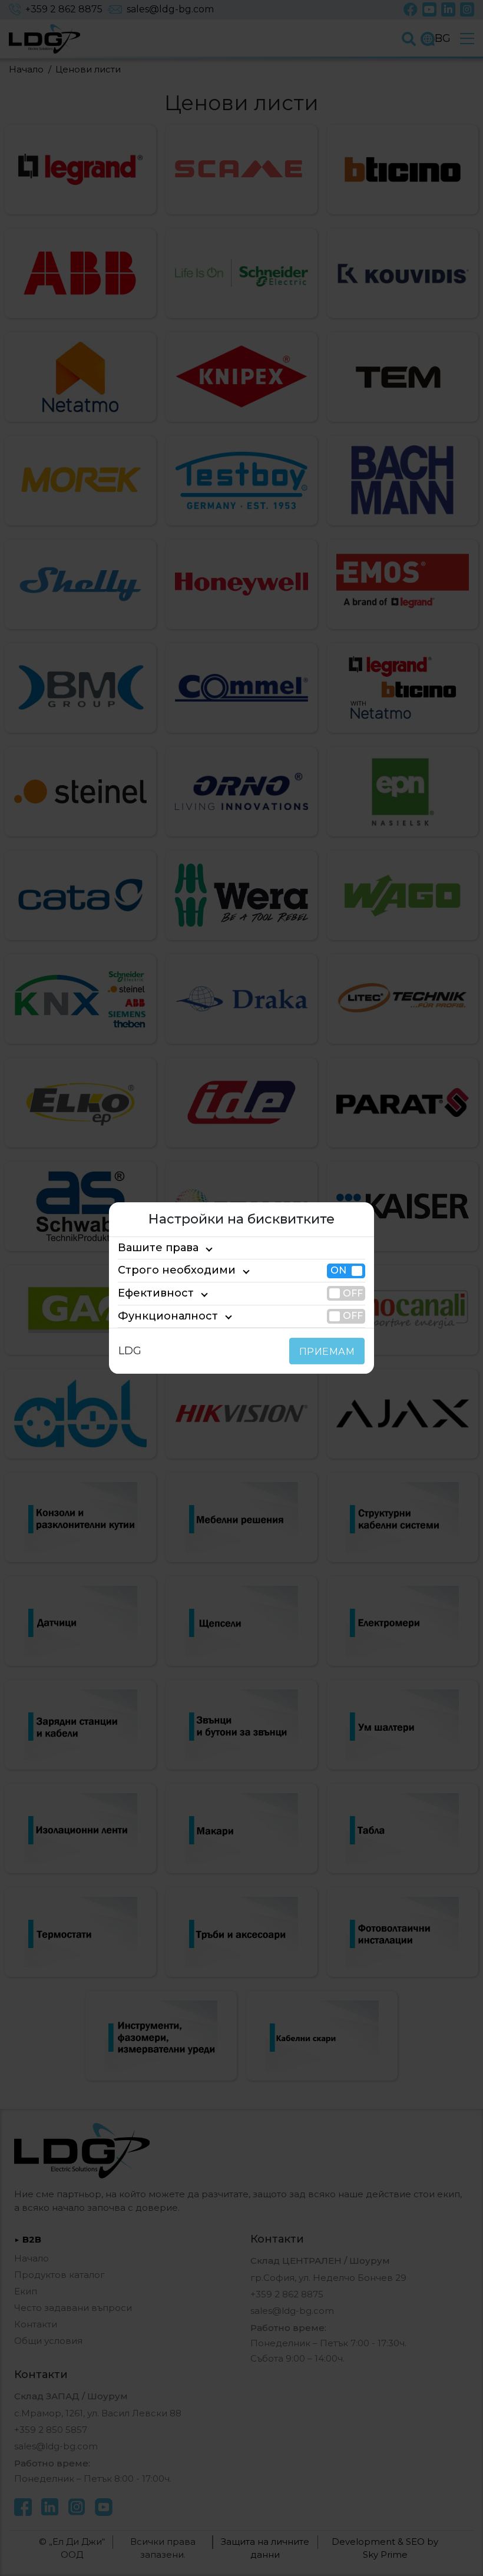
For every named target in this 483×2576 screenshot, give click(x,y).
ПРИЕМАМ (327, 1352)
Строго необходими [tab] (177, 1271)
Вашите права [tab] (158, 1248)
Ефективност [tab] (156, 1293)
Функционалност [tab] (168, 1316)
